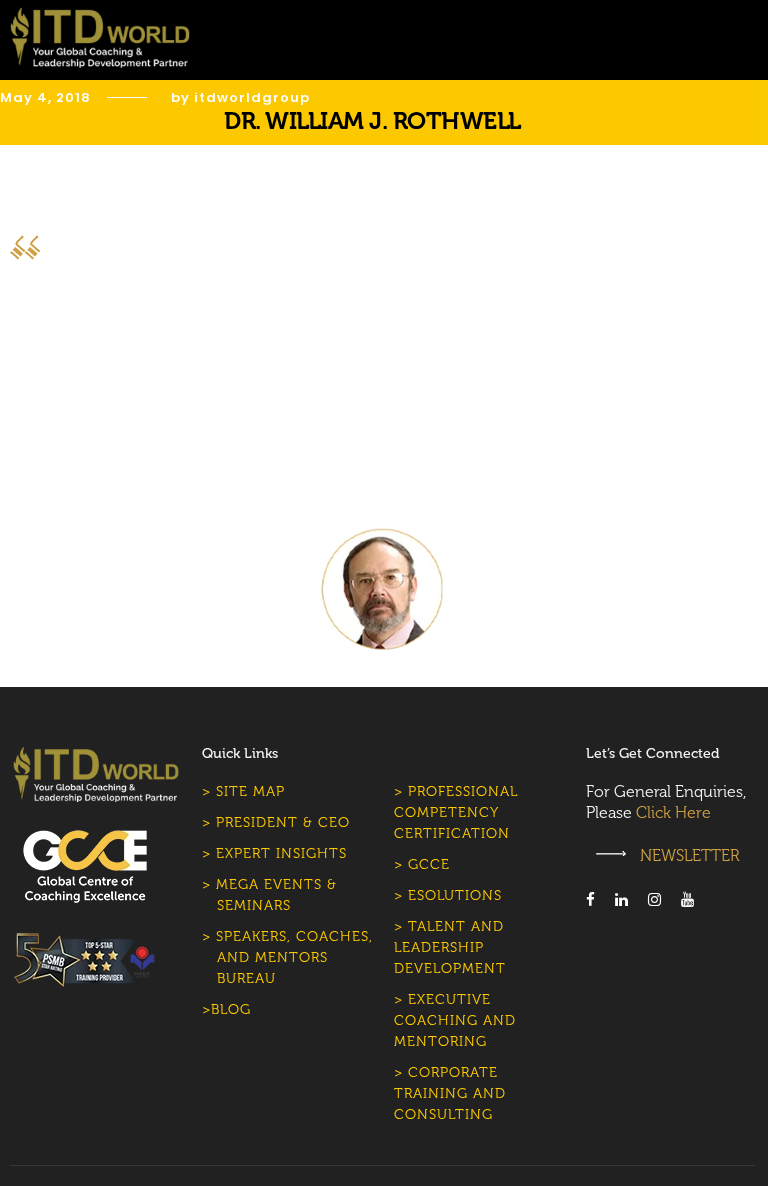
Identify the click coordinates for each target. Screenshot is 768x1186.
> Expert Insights (274, 853)
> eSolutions (448, 895)
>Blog (226, 1009)
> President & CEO (276, 822)
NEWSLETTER (688, 855)
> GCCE (422, 864)
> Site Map (243, 791)
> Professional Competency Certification (456, 812)
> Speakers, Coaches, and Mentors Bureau (287, 957)
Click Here (673, 812)
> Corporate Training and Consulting (450, 1093)
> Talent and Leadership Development (450, 947)
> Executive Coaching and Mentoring (455, 1020)
